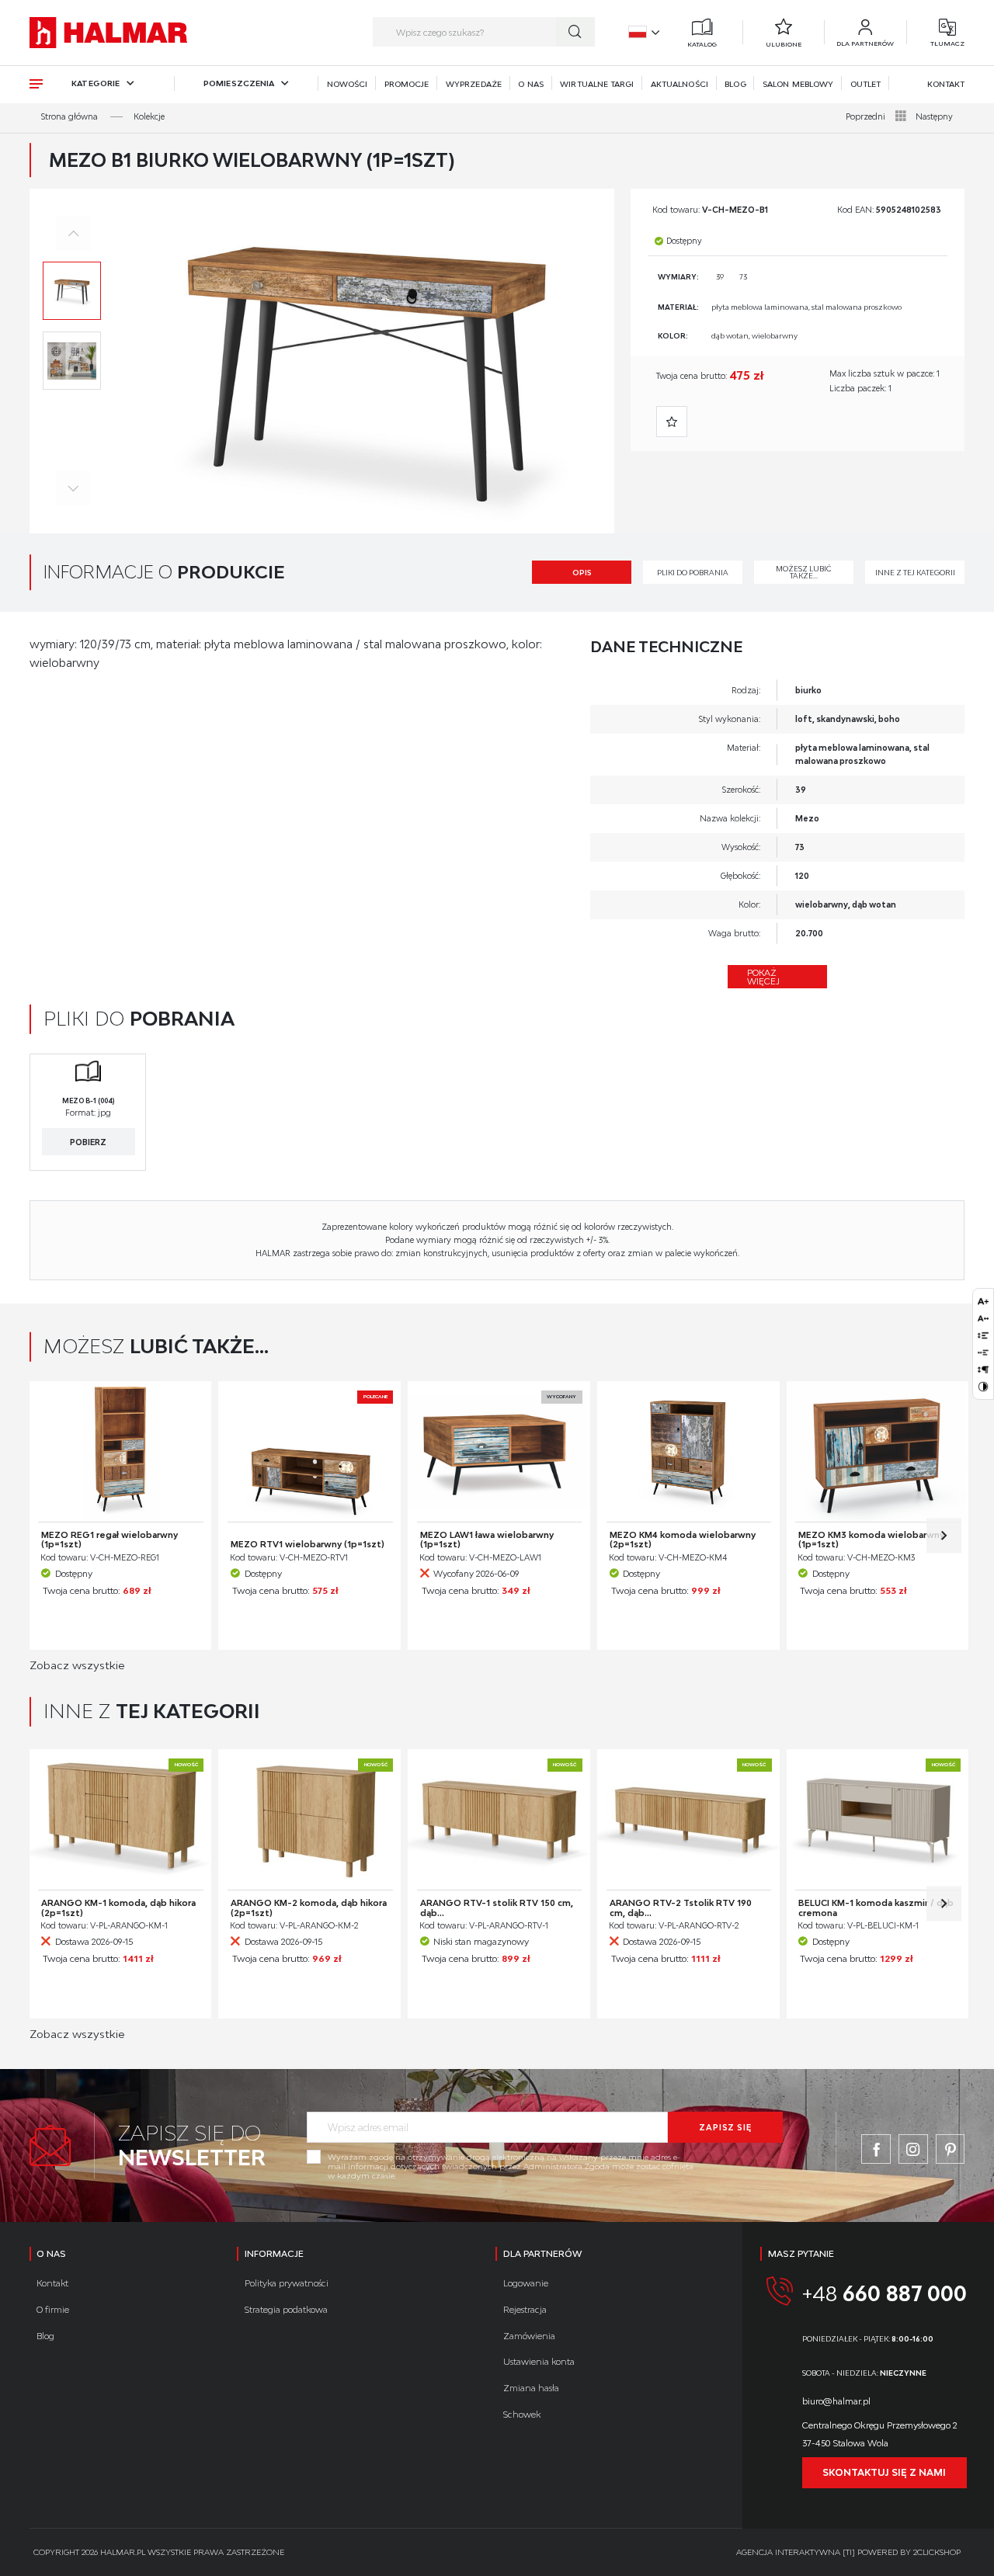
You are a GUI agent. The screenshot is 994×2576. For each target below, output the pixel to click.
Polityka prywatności (287, 2283)
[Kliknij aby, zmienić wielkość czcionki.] (983, 1301)
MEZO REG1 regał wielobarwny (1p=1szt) (109, 1540)
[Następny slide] (944, 1535)
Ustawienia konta (539, 2361)
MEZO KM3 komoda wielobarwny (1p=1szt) (871, 1540)
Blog (735, 84)
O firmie (53, 2309)
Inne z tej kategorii (915, 573)
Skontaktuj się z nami (884, 2472)
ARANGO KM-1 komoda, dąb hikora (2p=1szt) (118, 1908)
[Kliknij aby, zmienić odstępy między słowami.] (983, 1352)
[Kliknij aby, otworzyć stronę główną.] (108, 33)
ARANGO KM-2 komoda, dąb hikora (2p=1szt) (309, 1908)
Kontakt (946, 84)
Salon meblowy (798, 84)
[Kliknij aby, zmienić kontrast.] (983, 1387)
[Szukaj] (575, 32)
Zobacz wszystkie (77, 1665)
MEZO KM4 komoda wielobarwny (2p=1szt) (683, 1540)
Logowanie (526, 2283)
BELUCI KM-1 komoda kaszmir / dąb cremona (876, 1908)
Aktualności (679, 84)
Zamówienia (529, 2336)
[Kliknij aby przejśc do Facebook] (876, 2149)
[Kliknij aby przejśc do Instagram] (913, 2149)
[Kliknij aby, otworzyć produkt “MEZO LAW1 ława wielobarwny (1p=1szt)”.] (499, 1452)
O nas (530, 84)
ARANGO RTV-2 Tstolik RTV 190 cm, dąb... (681, 1908)
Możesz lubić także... (804, 572)
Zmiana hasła (531, 2388)
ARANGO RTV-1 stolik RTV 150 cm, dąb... (497, 1908)
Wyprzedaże (474, 84)
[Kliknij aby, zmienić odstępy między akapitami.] (983, 1370)
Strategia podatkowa (286, 2309)
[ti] (849, 2552)
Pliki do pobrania (693, 573)
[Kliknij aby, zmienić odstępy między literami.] (983, 1318)
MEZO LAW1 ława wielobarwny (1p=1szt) (487, 1540)
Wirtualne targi (597, 84)
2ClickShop (937, 2552)
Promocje (407, 84)
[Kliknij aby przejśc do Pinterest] (951, 2149)
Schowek (522, 2414)
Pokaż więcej (763, 977)
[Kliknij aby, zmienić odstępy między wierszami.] (983, 1335)
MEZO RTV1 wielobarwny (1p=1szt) (308, 1544)
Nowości (348, 84)
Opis (582, 573)
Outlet (865, 84)
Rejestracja (525, 2309)
